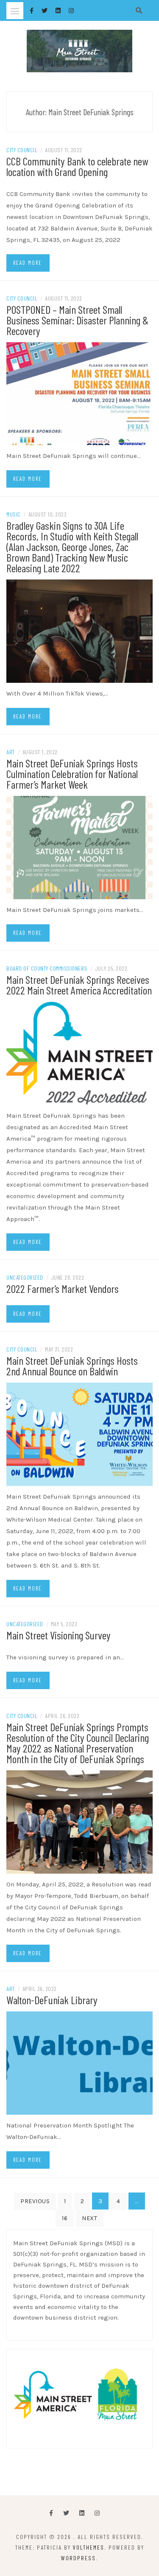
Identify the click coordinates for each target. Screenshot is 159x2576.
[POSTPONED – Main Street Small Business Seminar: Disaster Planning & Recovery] (79, 393)
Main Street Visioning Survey (59, 1635)
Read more (28, 263)
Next (89, 2218)
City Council (22, 150)
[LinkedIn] (82, 2513)
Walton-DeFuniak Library (52, 2000)
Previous (35, 2201)
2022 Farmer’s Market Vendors (63, 1288)
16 (65, 2218)
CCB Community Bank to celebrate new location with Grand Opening (77, 166)
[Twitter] (66, 2513)
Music (14, 514)
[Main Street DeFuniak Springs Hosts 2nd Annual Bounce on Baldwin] (79, 1434)
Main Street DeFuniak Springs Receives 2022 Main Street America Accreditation (79, 985)
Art (11, 752)
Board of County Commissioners (47, 968)
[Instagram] (97, 2513)
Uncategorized (25, 1277)
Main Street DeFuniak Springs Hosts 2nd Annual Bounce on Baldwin (72, 1366)
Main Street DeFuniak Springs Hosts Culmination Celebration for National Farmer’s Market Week (72, 774)
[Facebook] (51, 2513)
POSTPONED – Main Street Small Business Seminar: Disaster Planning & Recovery (77, 320)
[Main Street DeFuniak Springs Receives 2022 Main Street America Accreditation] (79, 1053)
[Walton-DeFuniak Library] (79, 2062)
